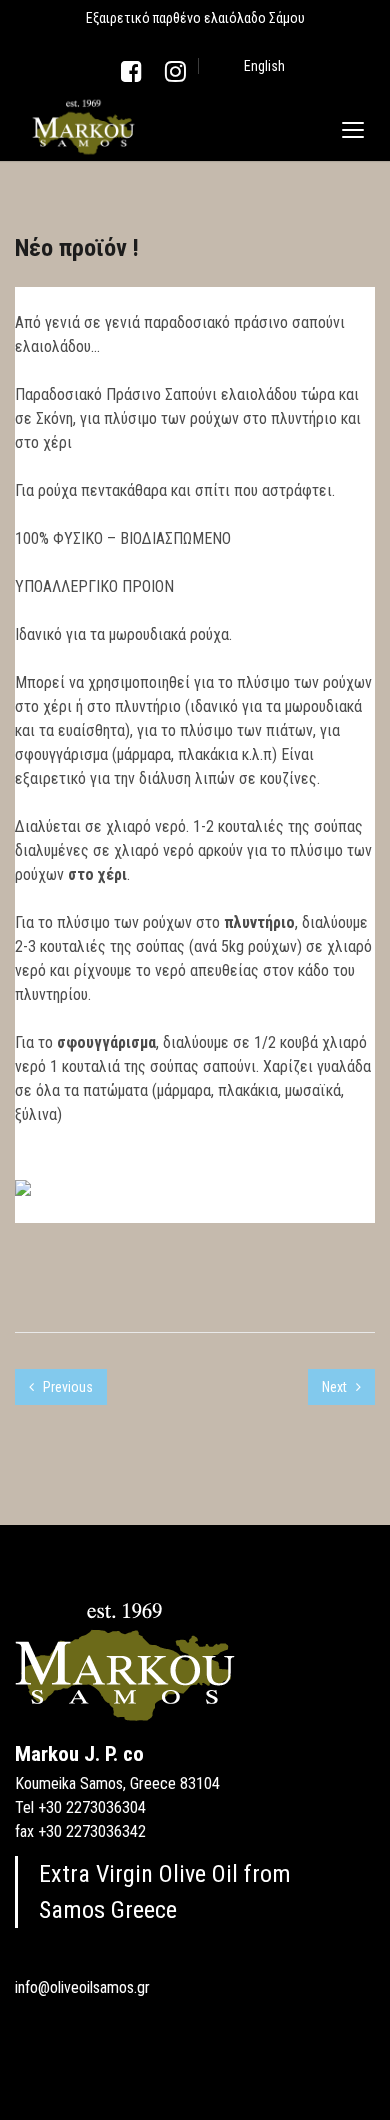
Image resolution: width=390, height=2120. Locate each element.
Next (336, 1387)
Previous (66, 1387)
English (264, 66)
